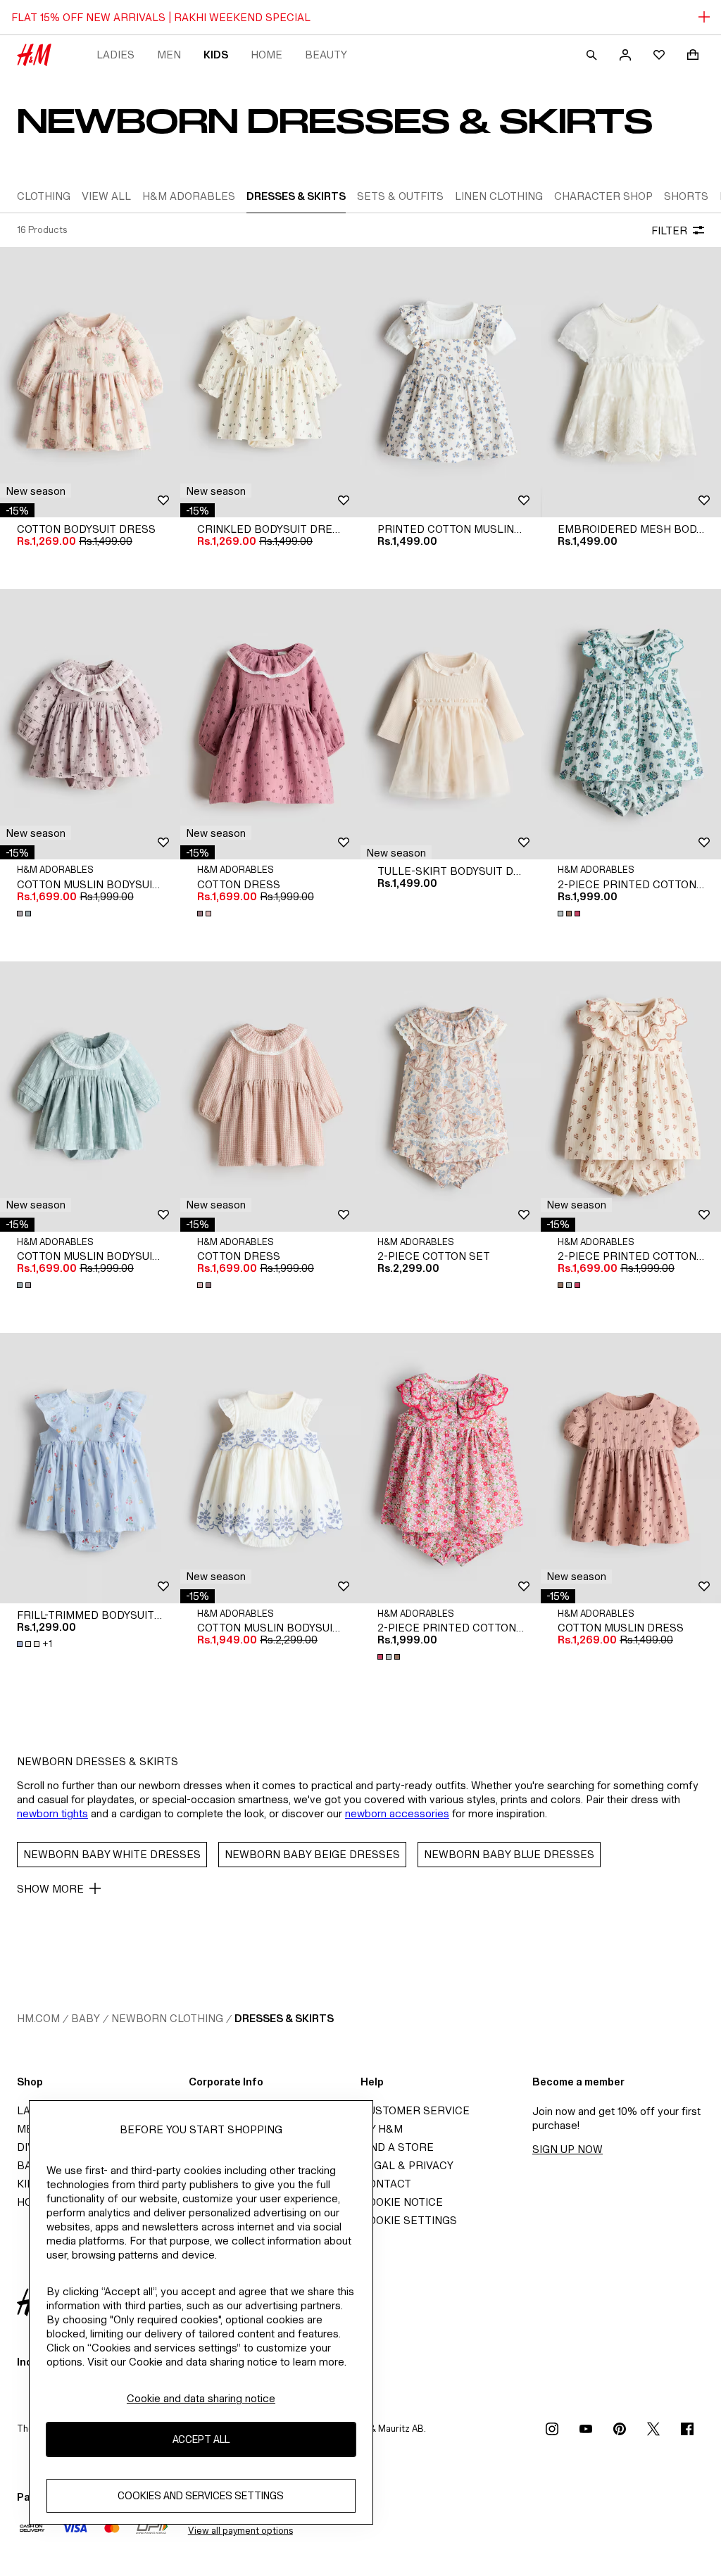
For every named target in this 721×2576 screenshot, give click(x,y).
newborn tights (52, 1813)
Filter (669, 231)
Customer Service (415, 2110)
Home (267, 55)
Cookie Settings (409, 2220)
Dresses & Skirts (284, 2018)
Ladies (115, 55)
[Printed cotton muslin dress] (451, 382)
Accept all (201, 2439)
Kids (216, 55)
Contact (386, 2184)
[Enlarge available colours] (25, 914)
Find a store (397, 2147)
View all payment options (240, 2531)
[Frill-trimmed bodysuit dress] (90, 1468)
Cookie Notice (402, 2202)
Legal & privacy (407, 2165)
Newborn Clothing (167, 2018)
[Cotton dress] (270, 724)
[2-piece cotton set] (451, 1097)
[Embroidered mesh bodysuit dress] (631, 382)
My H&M (382, 2129)
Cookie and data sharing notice (201, 2398)
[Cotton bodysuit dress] (90, 382)
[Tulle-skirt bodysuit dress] (451, 724)
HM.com (38, 2018)
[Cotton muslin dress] (631, 1468)
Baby (86, 2018)
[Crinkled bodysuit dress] (270, 382)
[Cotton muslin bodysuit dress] (90, 724)
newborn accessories (397, 1813)
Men (169, 55)
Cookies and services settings (201, 2495)
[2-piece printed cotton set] (631, 724)
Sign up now (568, 2149)
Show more (50, 1889)
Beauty (326, 55)
